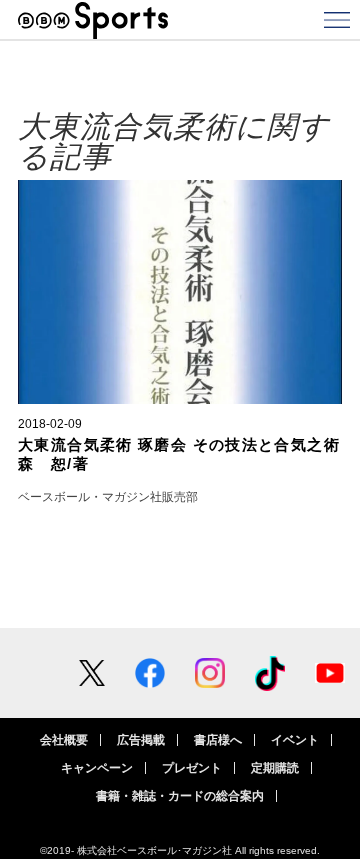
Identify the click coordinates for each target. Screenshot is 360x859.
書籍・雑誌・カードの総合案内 (180, 796)
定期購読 (275, 768)
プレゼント (192, 768)
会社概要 (64, 740)
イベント (295, 740)
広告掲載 (141, 740)
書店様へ (218, 740)
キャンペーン (97, 768)
